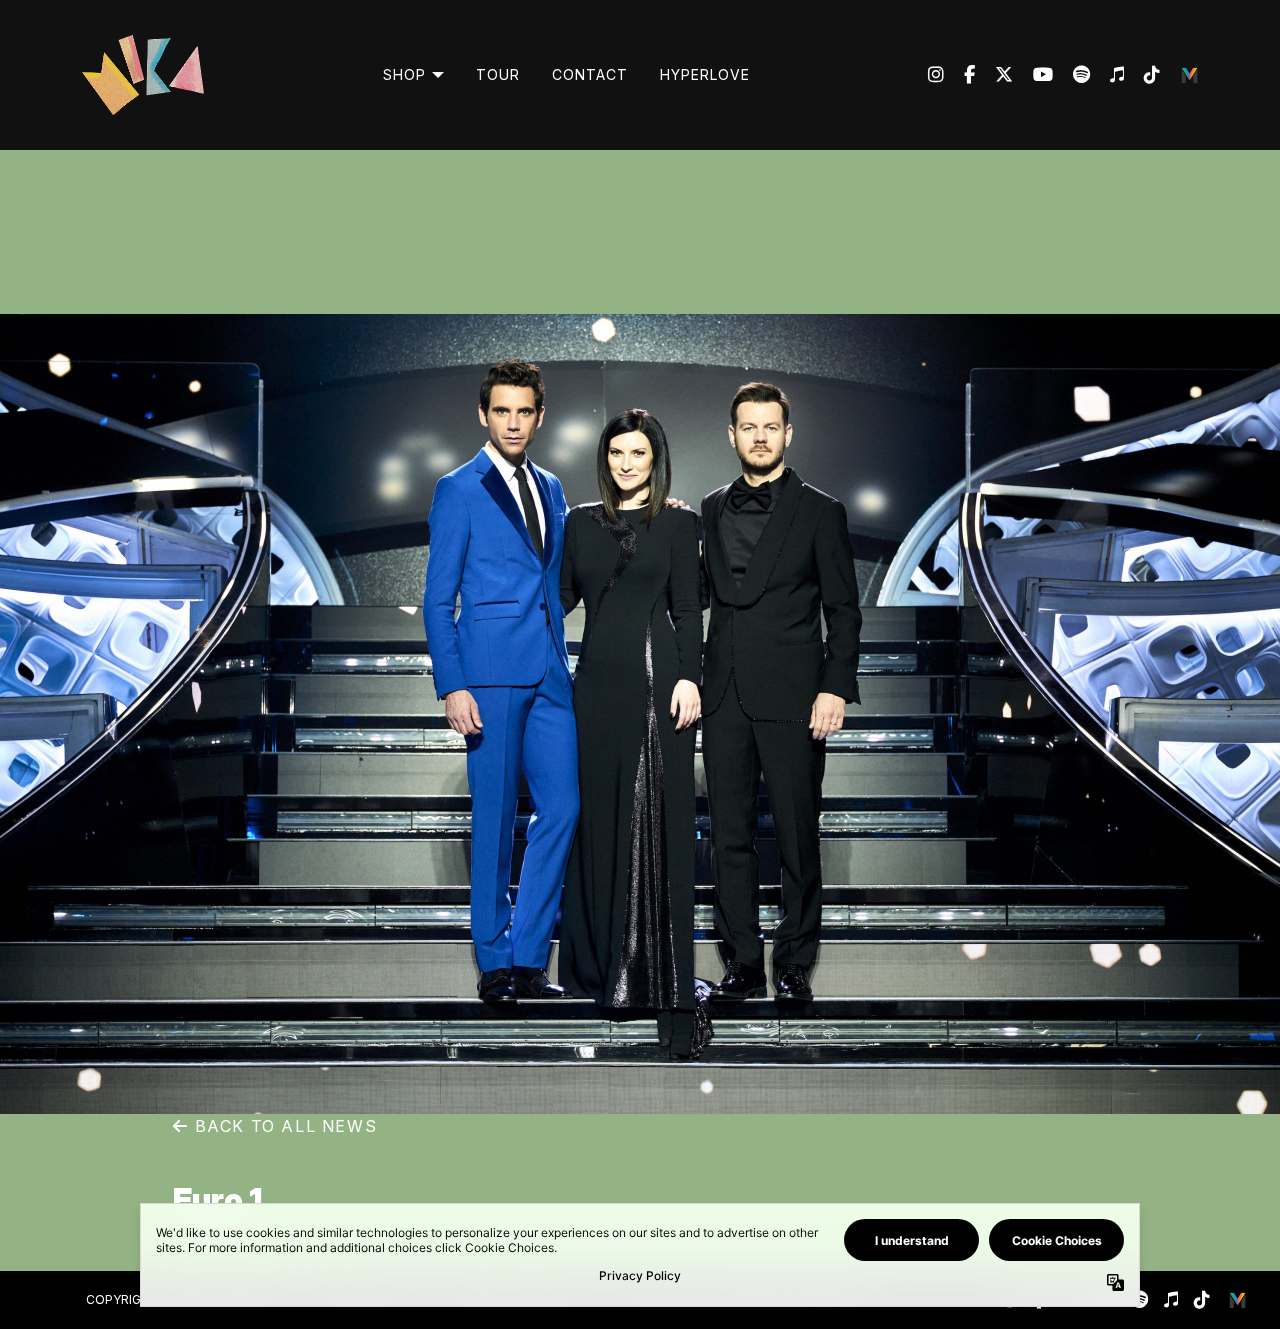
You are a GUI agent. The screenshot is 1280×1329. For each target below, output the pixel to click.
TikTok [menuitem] (1142, 75)
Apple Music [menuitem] (1107, 75)
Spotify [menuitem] (1071, 75)
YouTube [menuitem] (1033, 75)
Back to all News (283, 1126)
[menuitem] (413, 75)
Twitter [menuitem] (994, 75)
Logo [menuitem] (1190, 75)
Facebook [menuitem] (959, 75)
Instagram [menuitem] (936, 75)
